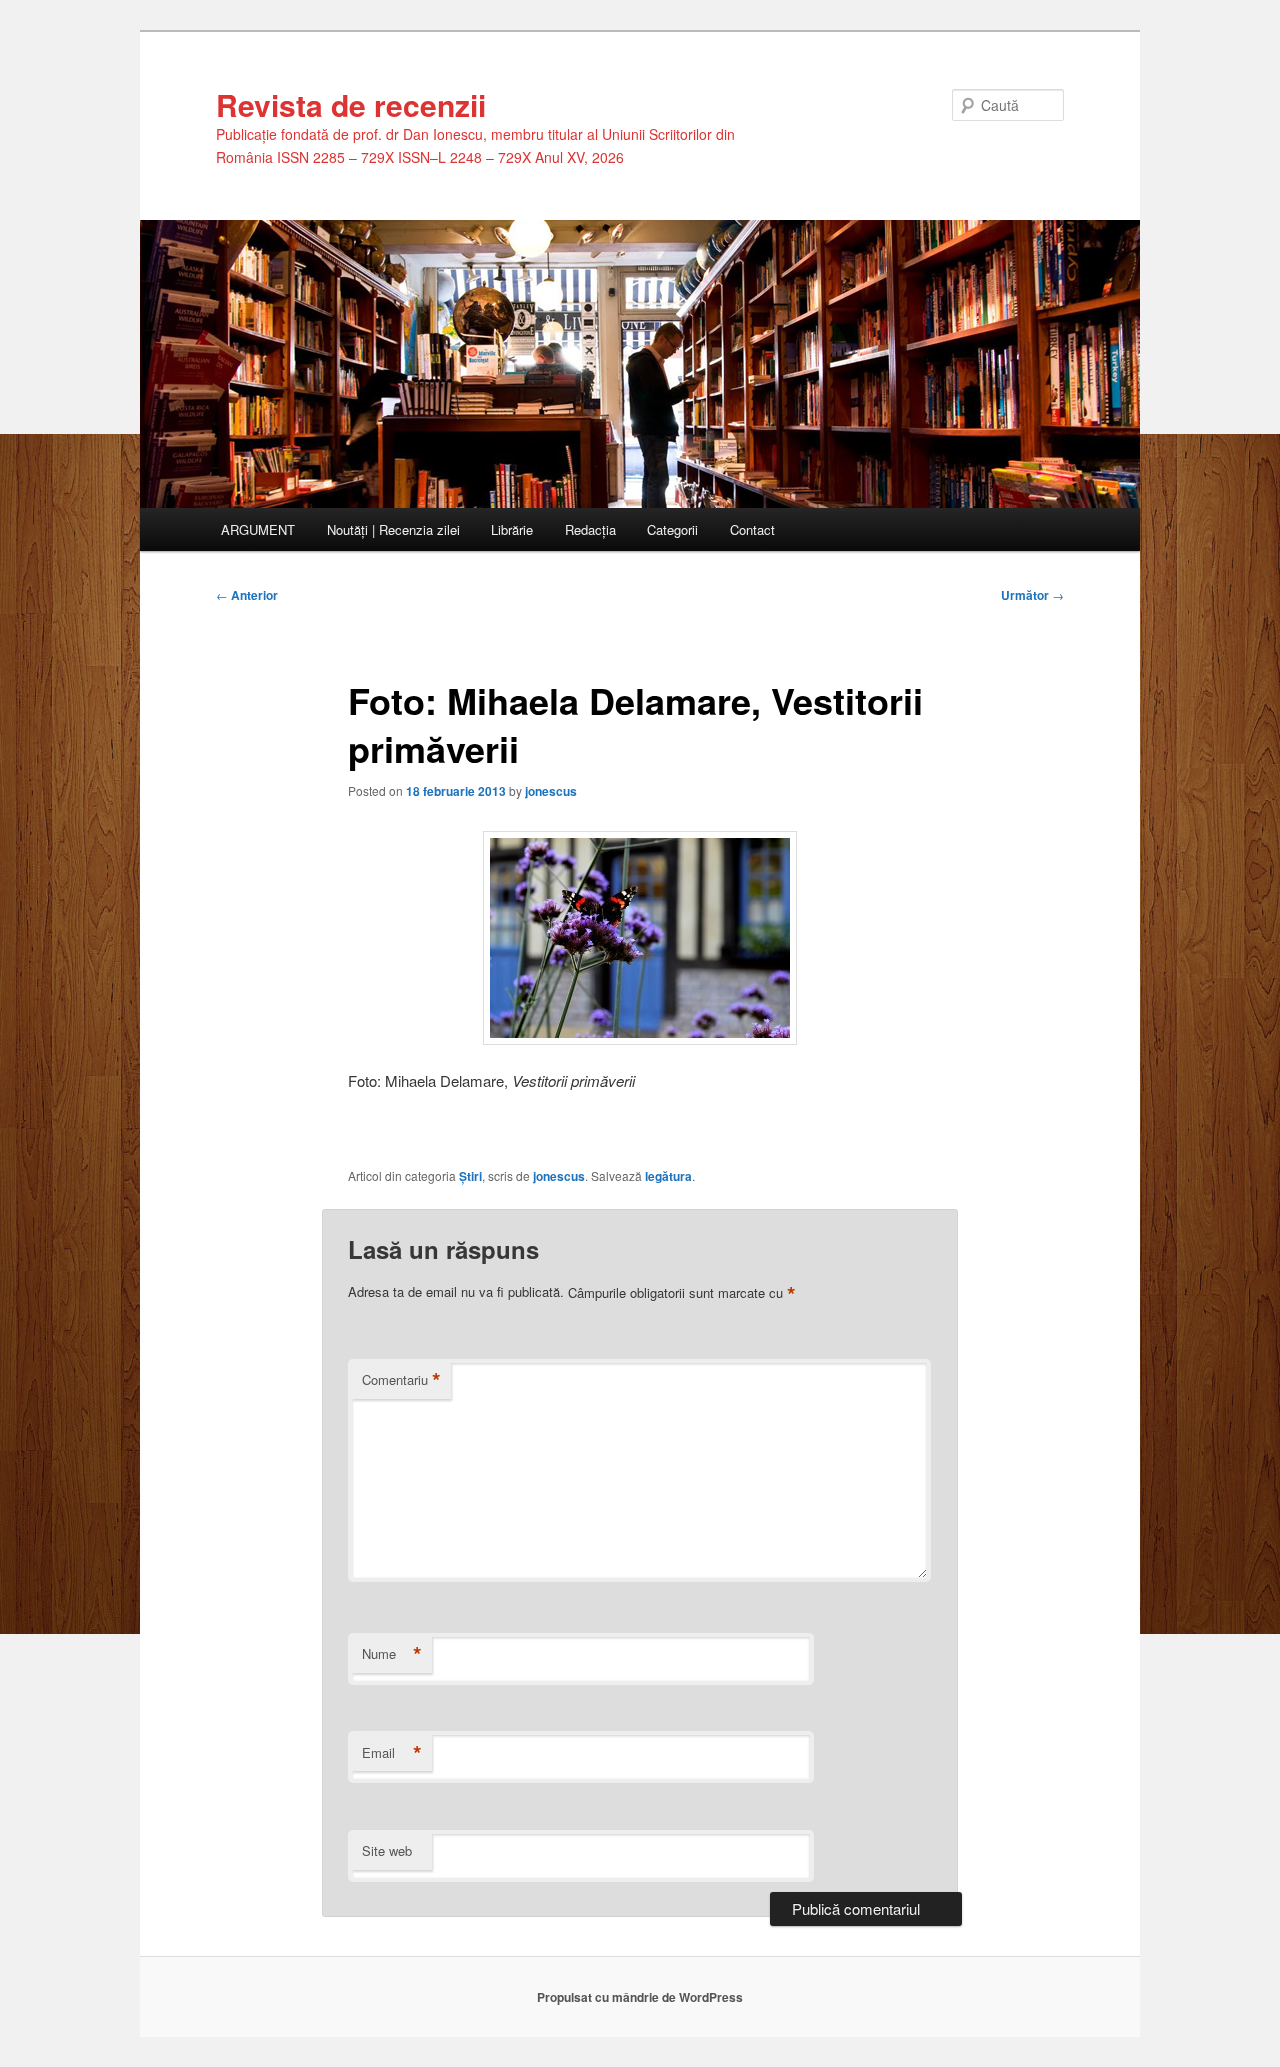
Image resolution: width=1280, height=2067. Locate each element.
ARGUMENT (258, 529)
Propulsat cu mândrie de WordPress (640, 1997)
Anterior (247, 595)
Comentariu (401, 1380)
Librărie (512, 529)
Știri (470, 1176)
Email (392, 1753)
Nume (392, 1654)
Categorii (672, 529)
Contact (752, 529)
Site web (387, 1850)
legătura (668, 1176)
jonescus (551, 791)
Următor (1032, 595)
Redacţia (590, 529)
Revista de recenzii (351, 104)
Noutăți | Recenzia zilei (393, 529)
